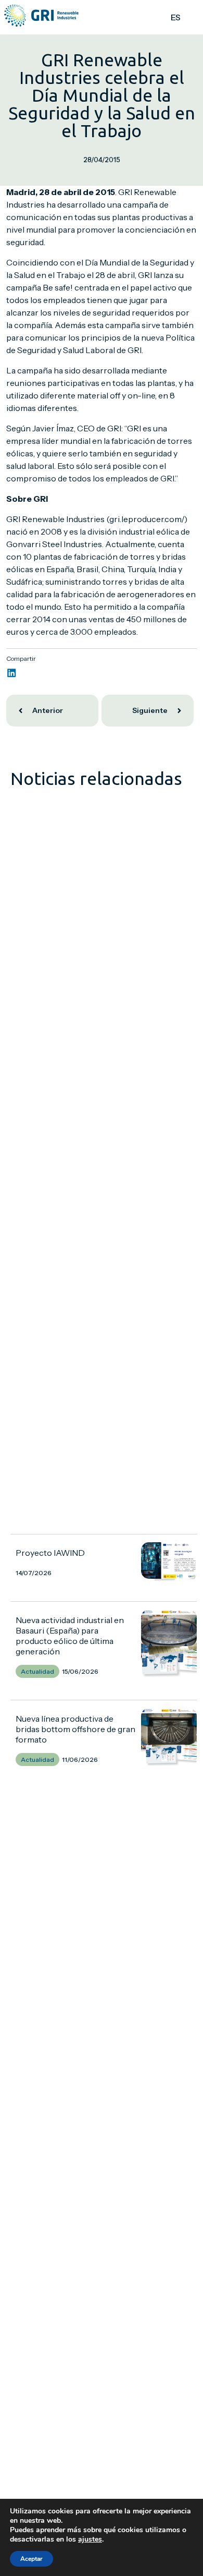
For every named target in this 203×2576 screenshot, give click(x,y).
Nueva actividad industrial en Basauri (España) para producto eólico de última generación (70, 1636)
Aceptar (31, 2559)
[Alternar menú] (192, 17)
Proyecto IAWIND (50, 1553)
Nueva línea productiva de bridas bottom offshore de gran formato (75, 1729)
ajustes (90, 2539)
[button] (12, 673)
